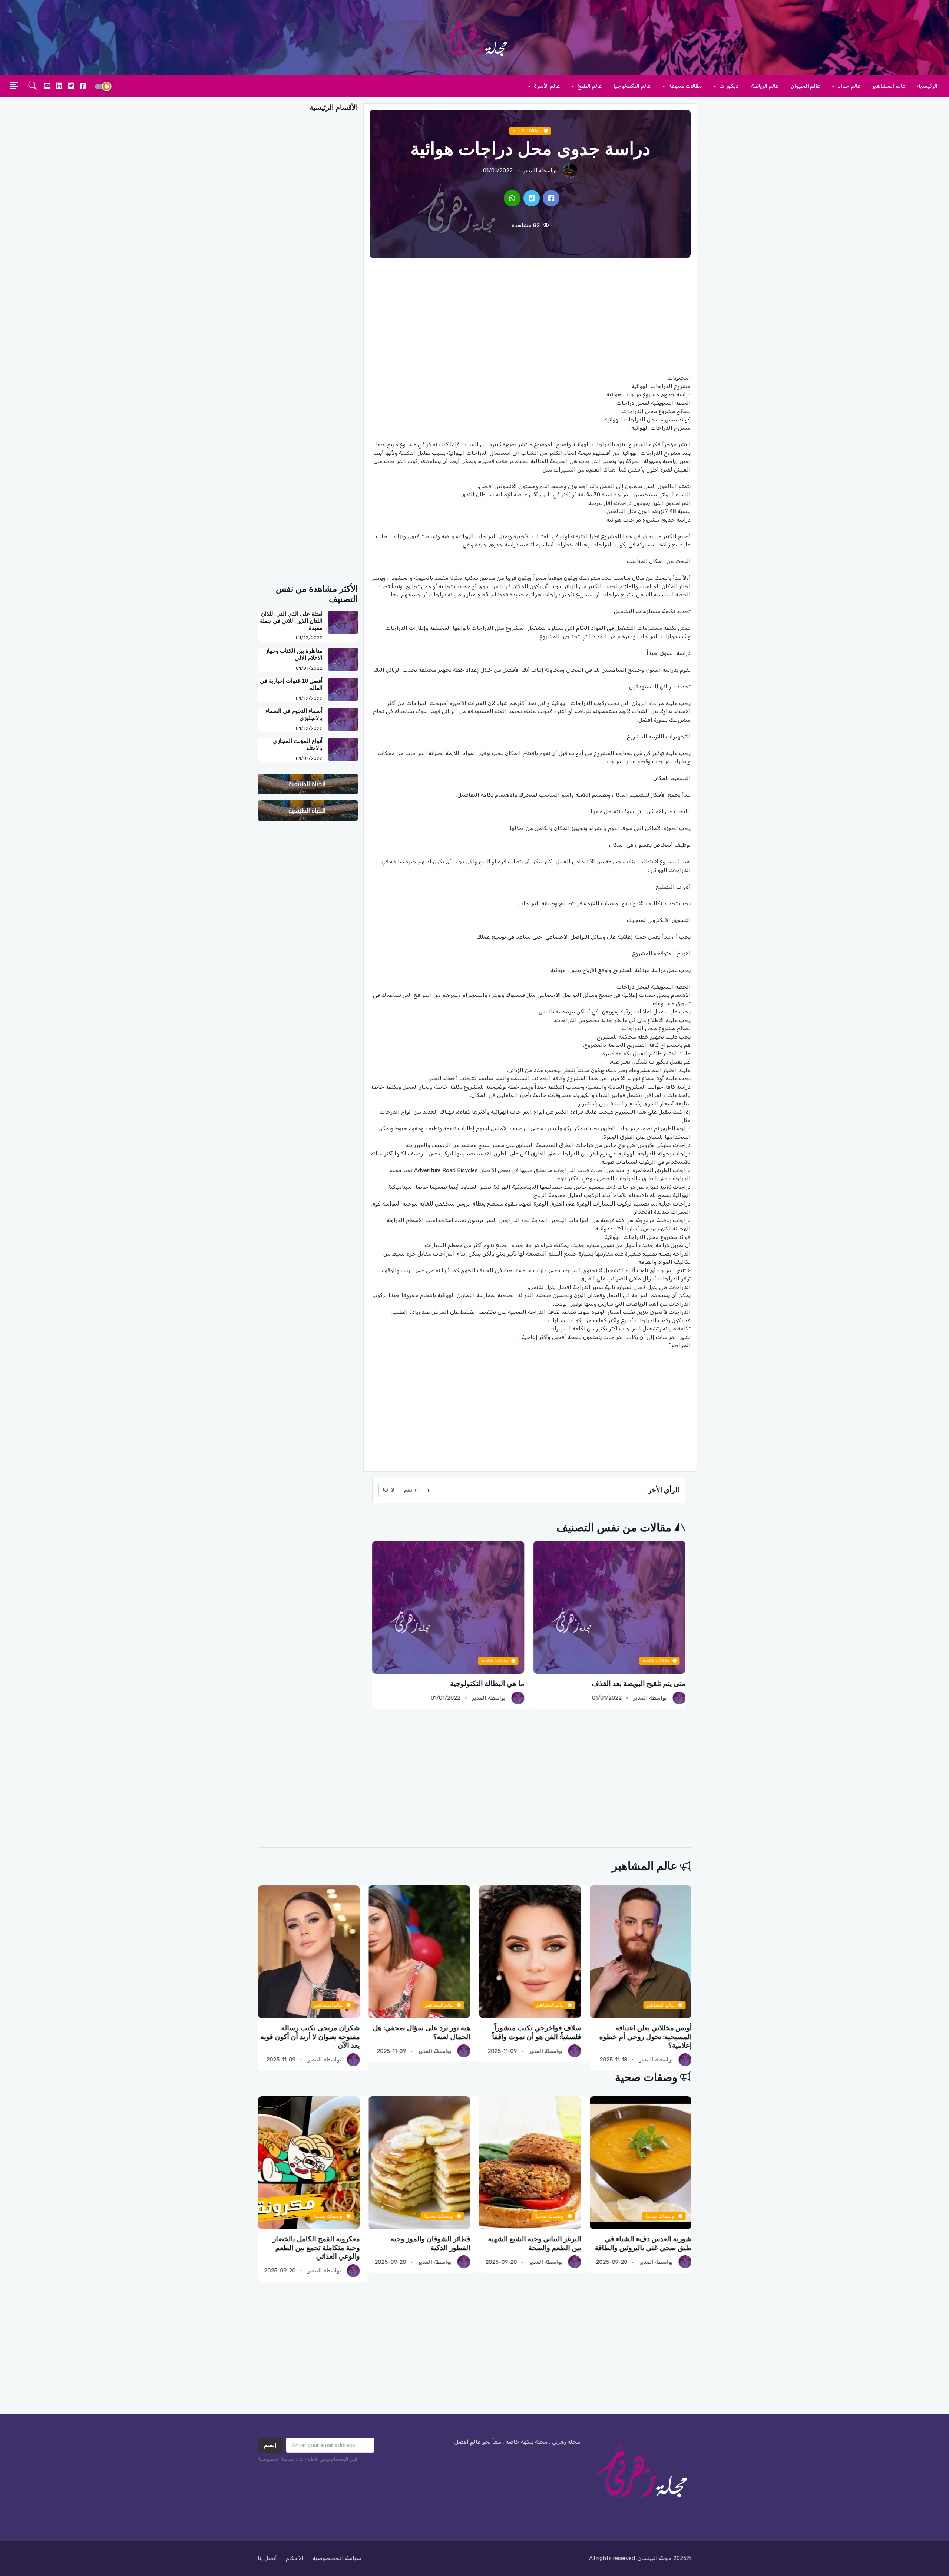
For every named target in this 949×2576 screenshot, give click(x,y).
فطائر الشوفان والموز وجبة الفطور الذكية (541, 2244)
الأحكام (295, 2558)
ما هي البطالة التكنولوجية (648, 1684)
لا (392, 1490)
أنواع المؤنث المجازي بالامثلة (298, 745)
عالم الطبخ (589, 86)
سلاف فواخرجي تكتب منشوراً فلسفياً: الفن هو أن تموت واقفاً (647, 2032)
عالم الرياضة (765, 86)
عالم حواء (849, 86)
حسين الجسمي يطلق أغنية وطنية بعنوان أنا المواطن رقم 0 (311, 2032)
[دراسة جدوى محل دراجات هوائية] (551, 198)
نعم (409, 1490)
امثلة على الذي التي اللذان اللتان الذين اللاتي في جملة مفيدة (291, 621)
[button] (33, 86)
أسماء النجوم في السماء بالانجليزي (294, 715)
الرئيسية (927, 86)
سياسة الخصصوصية (337, 2558)
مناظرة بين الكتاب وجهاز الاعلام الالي (294, 654)
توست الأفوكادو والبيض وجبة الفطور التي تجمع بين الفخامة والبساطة (317, 2248)
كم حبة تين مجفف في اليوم (484, 1684)
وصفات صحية (646, 2078)
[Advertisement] (530, 316)
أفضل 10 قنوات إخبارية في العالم (291, 684)
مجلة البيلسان (655, 2558)
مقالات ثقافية (527, 131)
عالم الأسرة (546, 86)
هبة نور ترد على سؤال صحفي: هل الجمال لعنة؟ (532, 2032)
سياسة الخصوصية (276, 2459)
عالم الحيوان (805, 86)
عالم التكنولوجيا (632, 86)
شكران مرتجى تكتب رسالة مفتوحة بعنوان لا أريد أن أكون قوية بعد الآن (420, 2037)
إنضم (270, 2445)
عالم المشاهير (889, 86)
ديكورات (728, 86)
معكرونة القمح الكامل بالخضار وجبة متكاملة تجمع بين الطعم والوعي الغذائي (426, 2248)
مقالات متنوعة (685, 86)
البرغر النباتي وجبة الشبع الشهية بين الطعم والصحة (645, 2244)
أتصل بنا (267, 2558)
